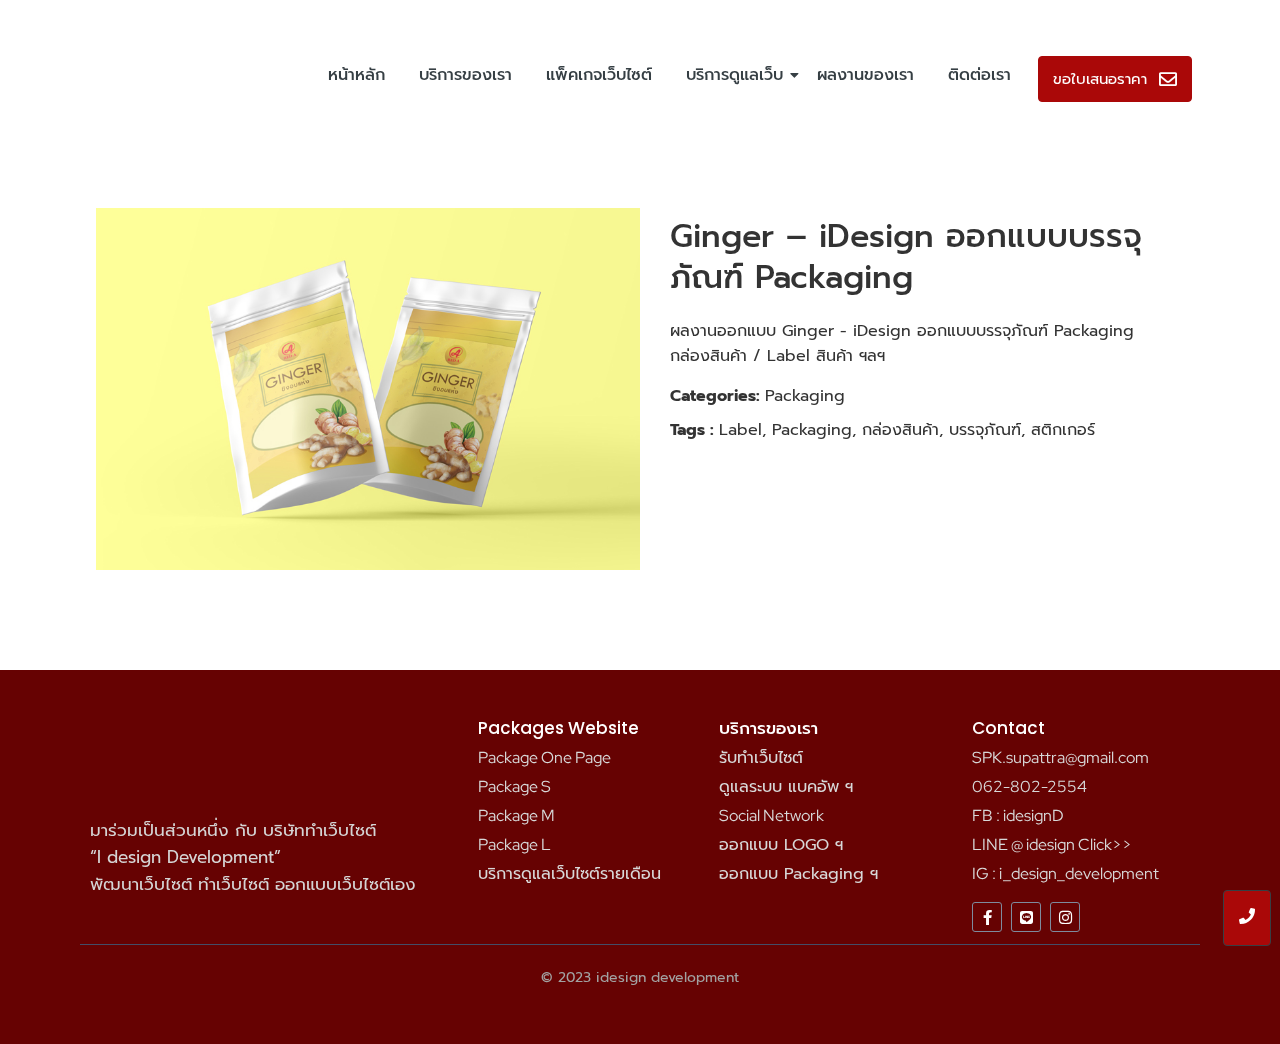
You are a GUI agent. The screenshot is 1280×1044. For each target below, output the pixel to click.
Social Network (771, 815)
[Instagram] (1065, 917)
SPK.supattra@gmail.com (1060, 757)
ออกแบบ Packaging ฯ (798, 874)
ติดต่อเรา (979, 75)
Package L (514, 844)
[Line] (1026, 917)
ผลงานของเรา (865, 75)
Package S (514, 786)
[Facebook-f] (987, 917)
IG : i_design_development (1065, 873)
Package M (516, 815)
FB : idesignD (1018, 815)
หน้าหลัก (356, 75)
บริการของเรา (465, 75)
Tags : (692, 430)
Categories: (715, 396)
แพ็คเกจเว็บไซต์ (599, 75)
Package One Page (544, 757)
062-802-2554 (1029, 786)
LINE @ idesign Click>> (1052, 844)
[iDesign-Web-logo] (147, 74)
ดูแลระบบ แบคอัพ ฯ (786, 787)
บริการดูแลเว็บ (734, 75)
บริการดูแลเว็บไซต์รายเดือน (569, 874)
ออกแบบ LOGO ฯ (781, 845)
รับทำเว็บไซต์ (761, 758)
